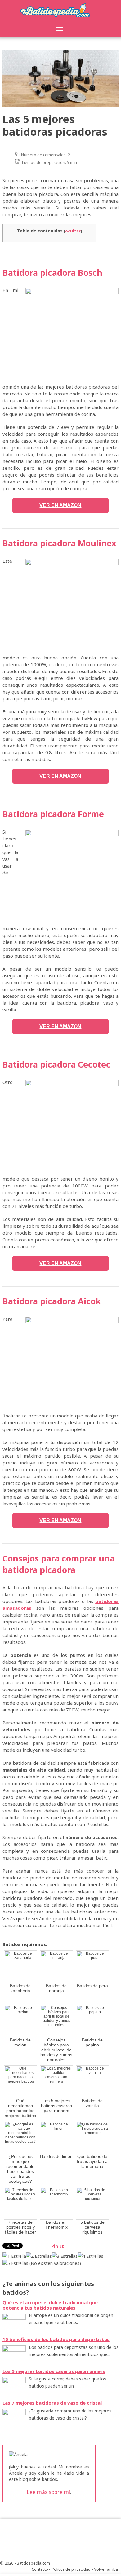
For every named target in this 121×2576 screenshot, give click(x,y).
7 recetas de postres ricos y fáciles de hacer (20, 2227)
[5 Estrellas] (15, 2263)
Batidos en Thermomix (56, 2225)
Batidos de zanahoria (20, 1988)
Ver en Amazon (60, 505)
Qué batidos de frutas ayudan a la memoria (92, 2161)
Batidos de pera (92, 1986)
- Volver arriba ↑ (106, 2569)
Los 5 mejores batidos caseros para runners (56, 2106)
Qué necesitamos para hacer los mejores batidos (20, 2108)
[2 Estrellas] (39, 2256)
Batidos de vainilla (92, 2103)
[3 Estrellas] (65, 2256)
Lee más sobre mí (48, 2492)
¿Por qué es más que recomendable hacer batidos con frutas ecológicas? (20, 2169)
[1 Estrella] (14, 2256)
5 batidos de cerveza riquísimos (92, 2227)
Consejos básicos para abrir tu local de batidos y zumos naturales (56, 2050)
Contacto (40, 2569)
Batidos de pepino (92, 2042)
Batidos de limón (56, 2156)
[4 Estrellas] (90, 2256)
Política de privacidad (71, 2569)
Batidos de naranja (56, 1988)
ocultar (73, 231)
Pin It (58, 2246)
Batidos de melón (20, 2042)
